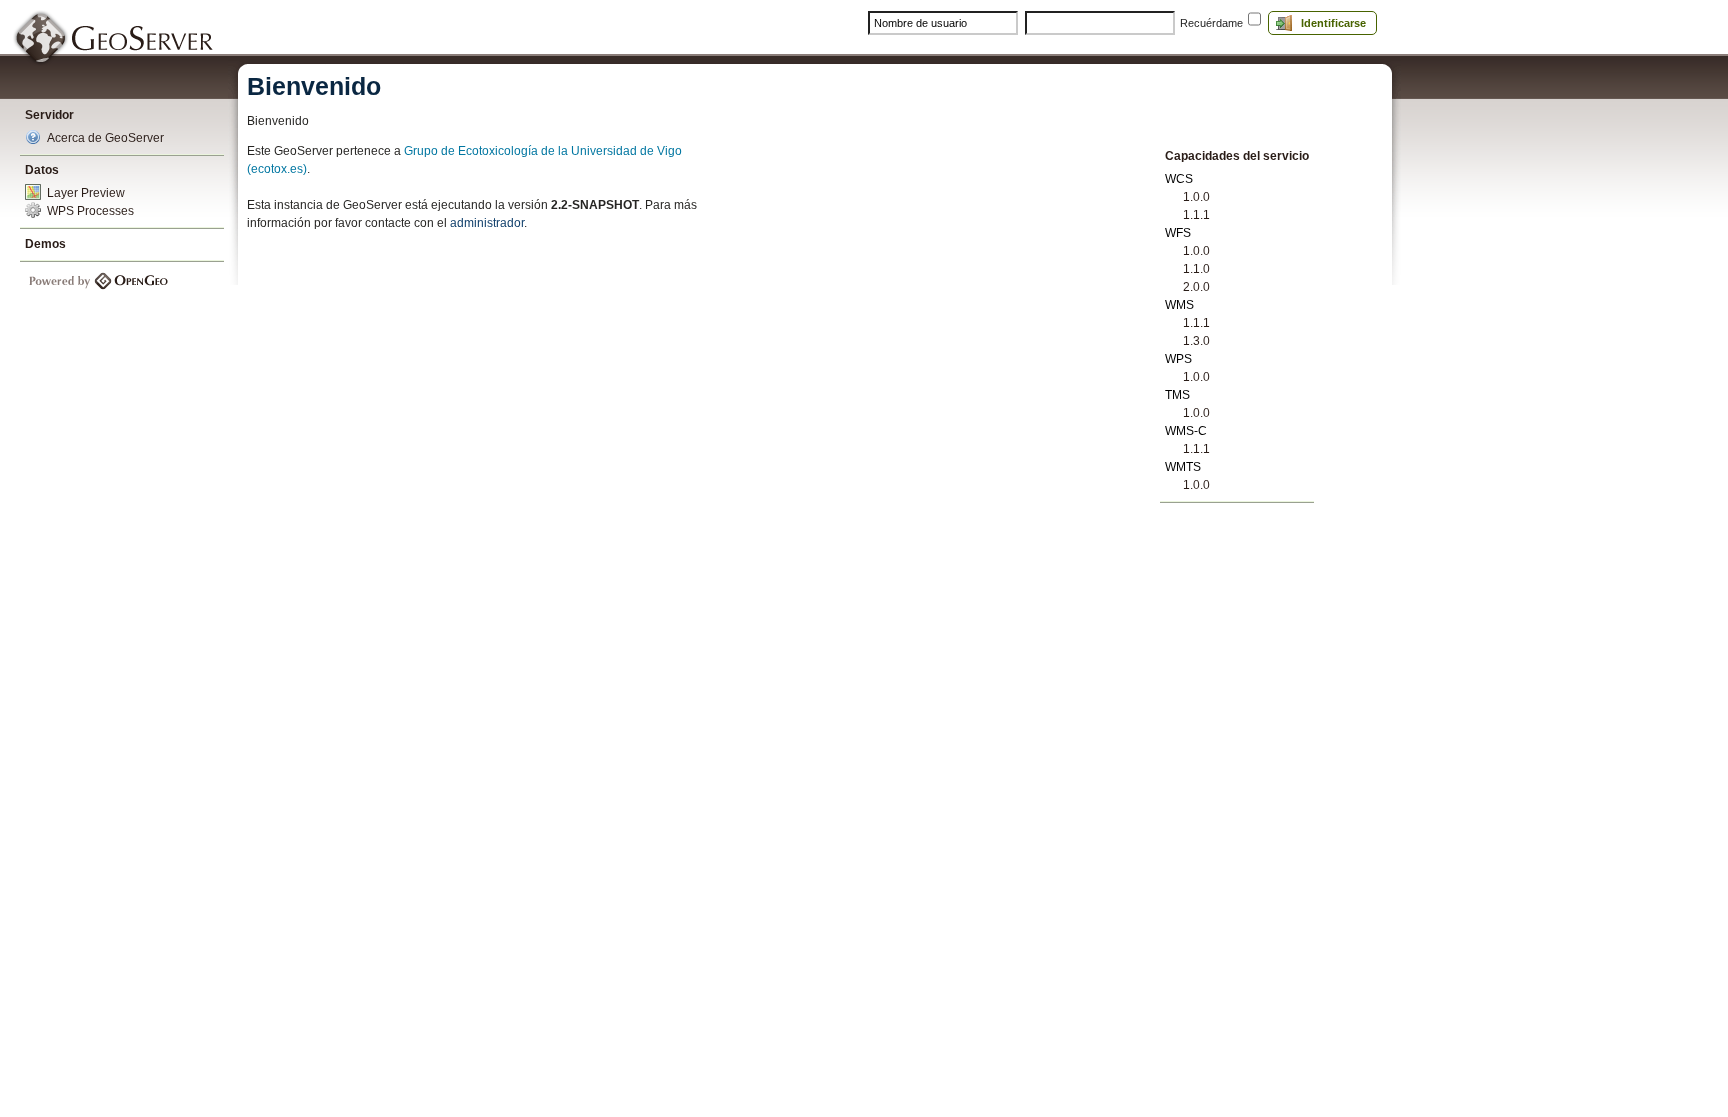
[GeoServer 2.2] (115, 38)
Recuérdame (1211, 23)
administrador (487, 223)
